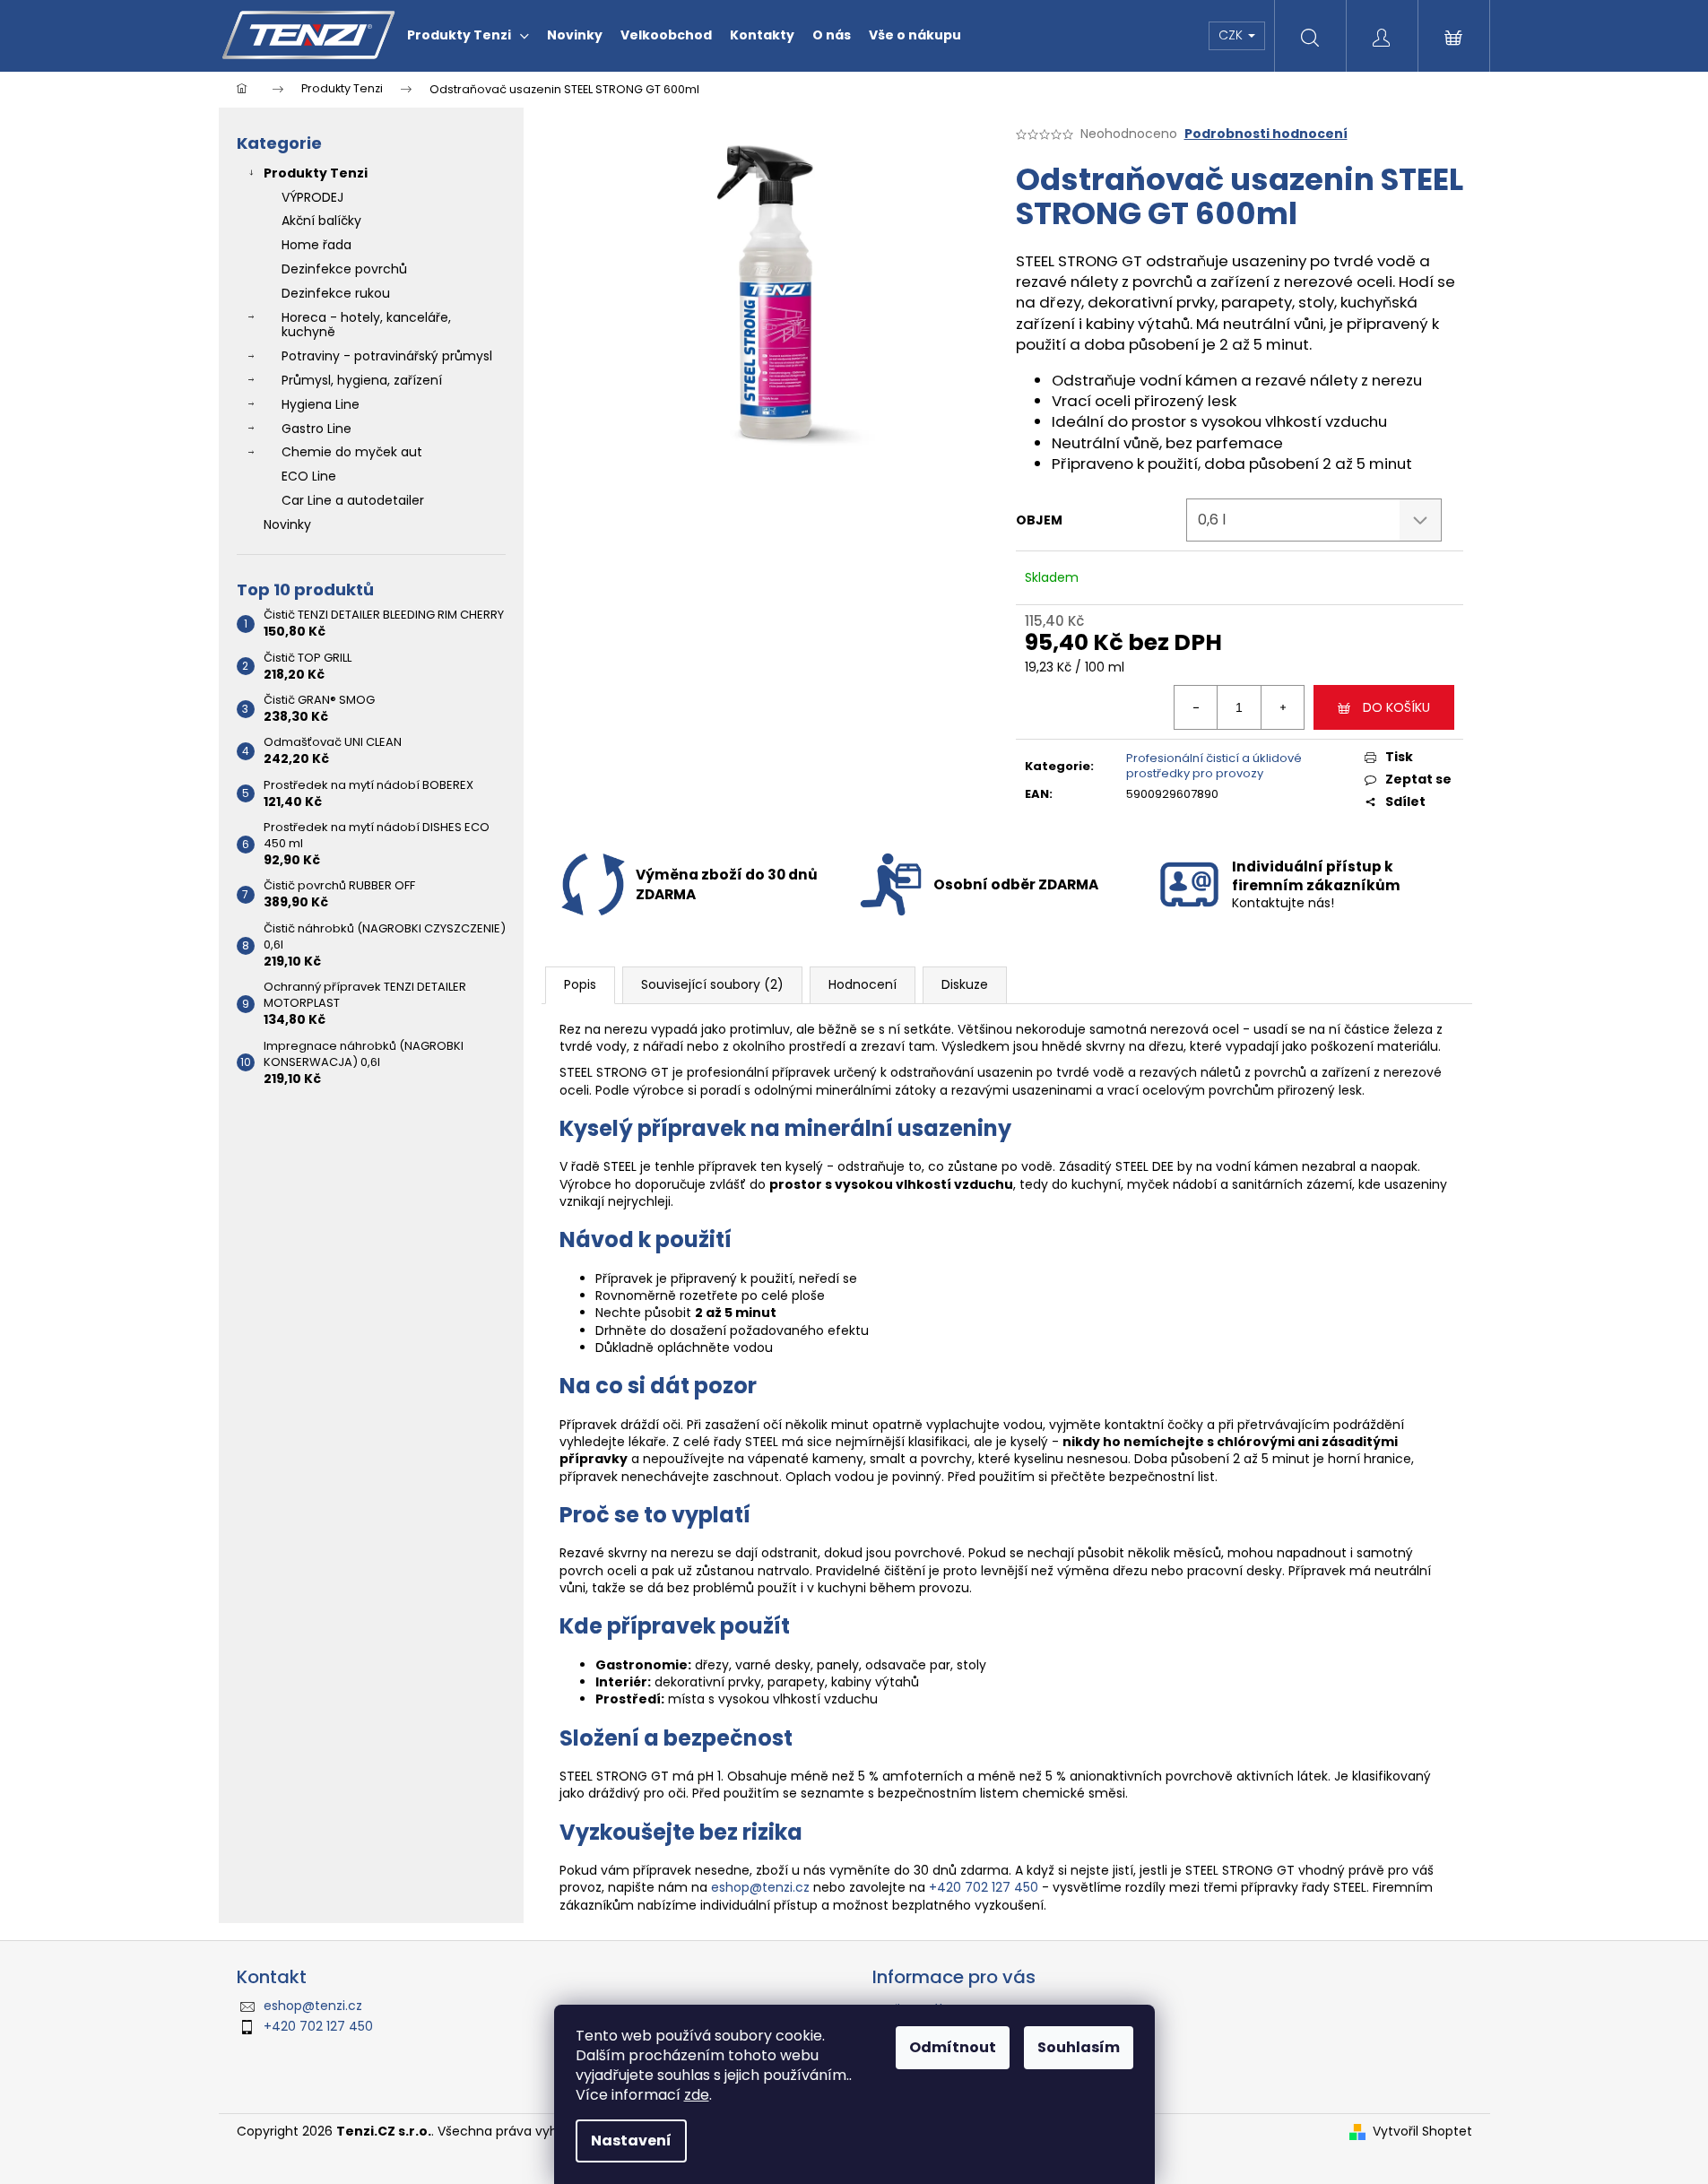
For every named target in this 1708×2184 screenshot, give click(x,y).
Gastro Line (316, 429)
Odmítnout (953, 2047)
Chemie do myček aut (352, 452)
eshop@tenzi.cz (760, 1887)
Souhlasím (1079, 2047)
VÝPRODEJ (312, 197)
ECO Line (309, 476)
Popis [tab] (580, 984)
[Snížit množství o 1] (1196, 707)
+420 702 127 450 (984, 1887)
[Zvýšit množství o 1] (1282, 707)
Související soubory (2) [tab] (712, 984)
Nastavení (631, 2141)
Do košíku (1396, 707)
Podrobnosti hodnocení (1266, 134)
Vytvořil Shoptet (1422, 2132)
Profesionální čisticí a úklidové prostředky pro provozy (1214, 766)
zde (697, 2095)
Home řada (316, 245)
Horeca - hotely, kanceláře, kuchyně (366, 325)
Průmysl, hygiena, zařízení (362, 380)
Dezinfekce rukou (336, 293)
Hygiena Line (321, 404)
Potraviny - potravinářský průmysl (387, 356)
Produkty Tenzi (316, 173)
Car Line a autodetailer (353, 500)
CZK (1232, 35)
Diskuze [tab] (965, 984)
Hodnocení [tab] (863, 984)
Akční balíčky (321, 221)
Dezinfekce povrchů (344, 269)
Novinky (287, 524)
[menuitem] (468, 35)
